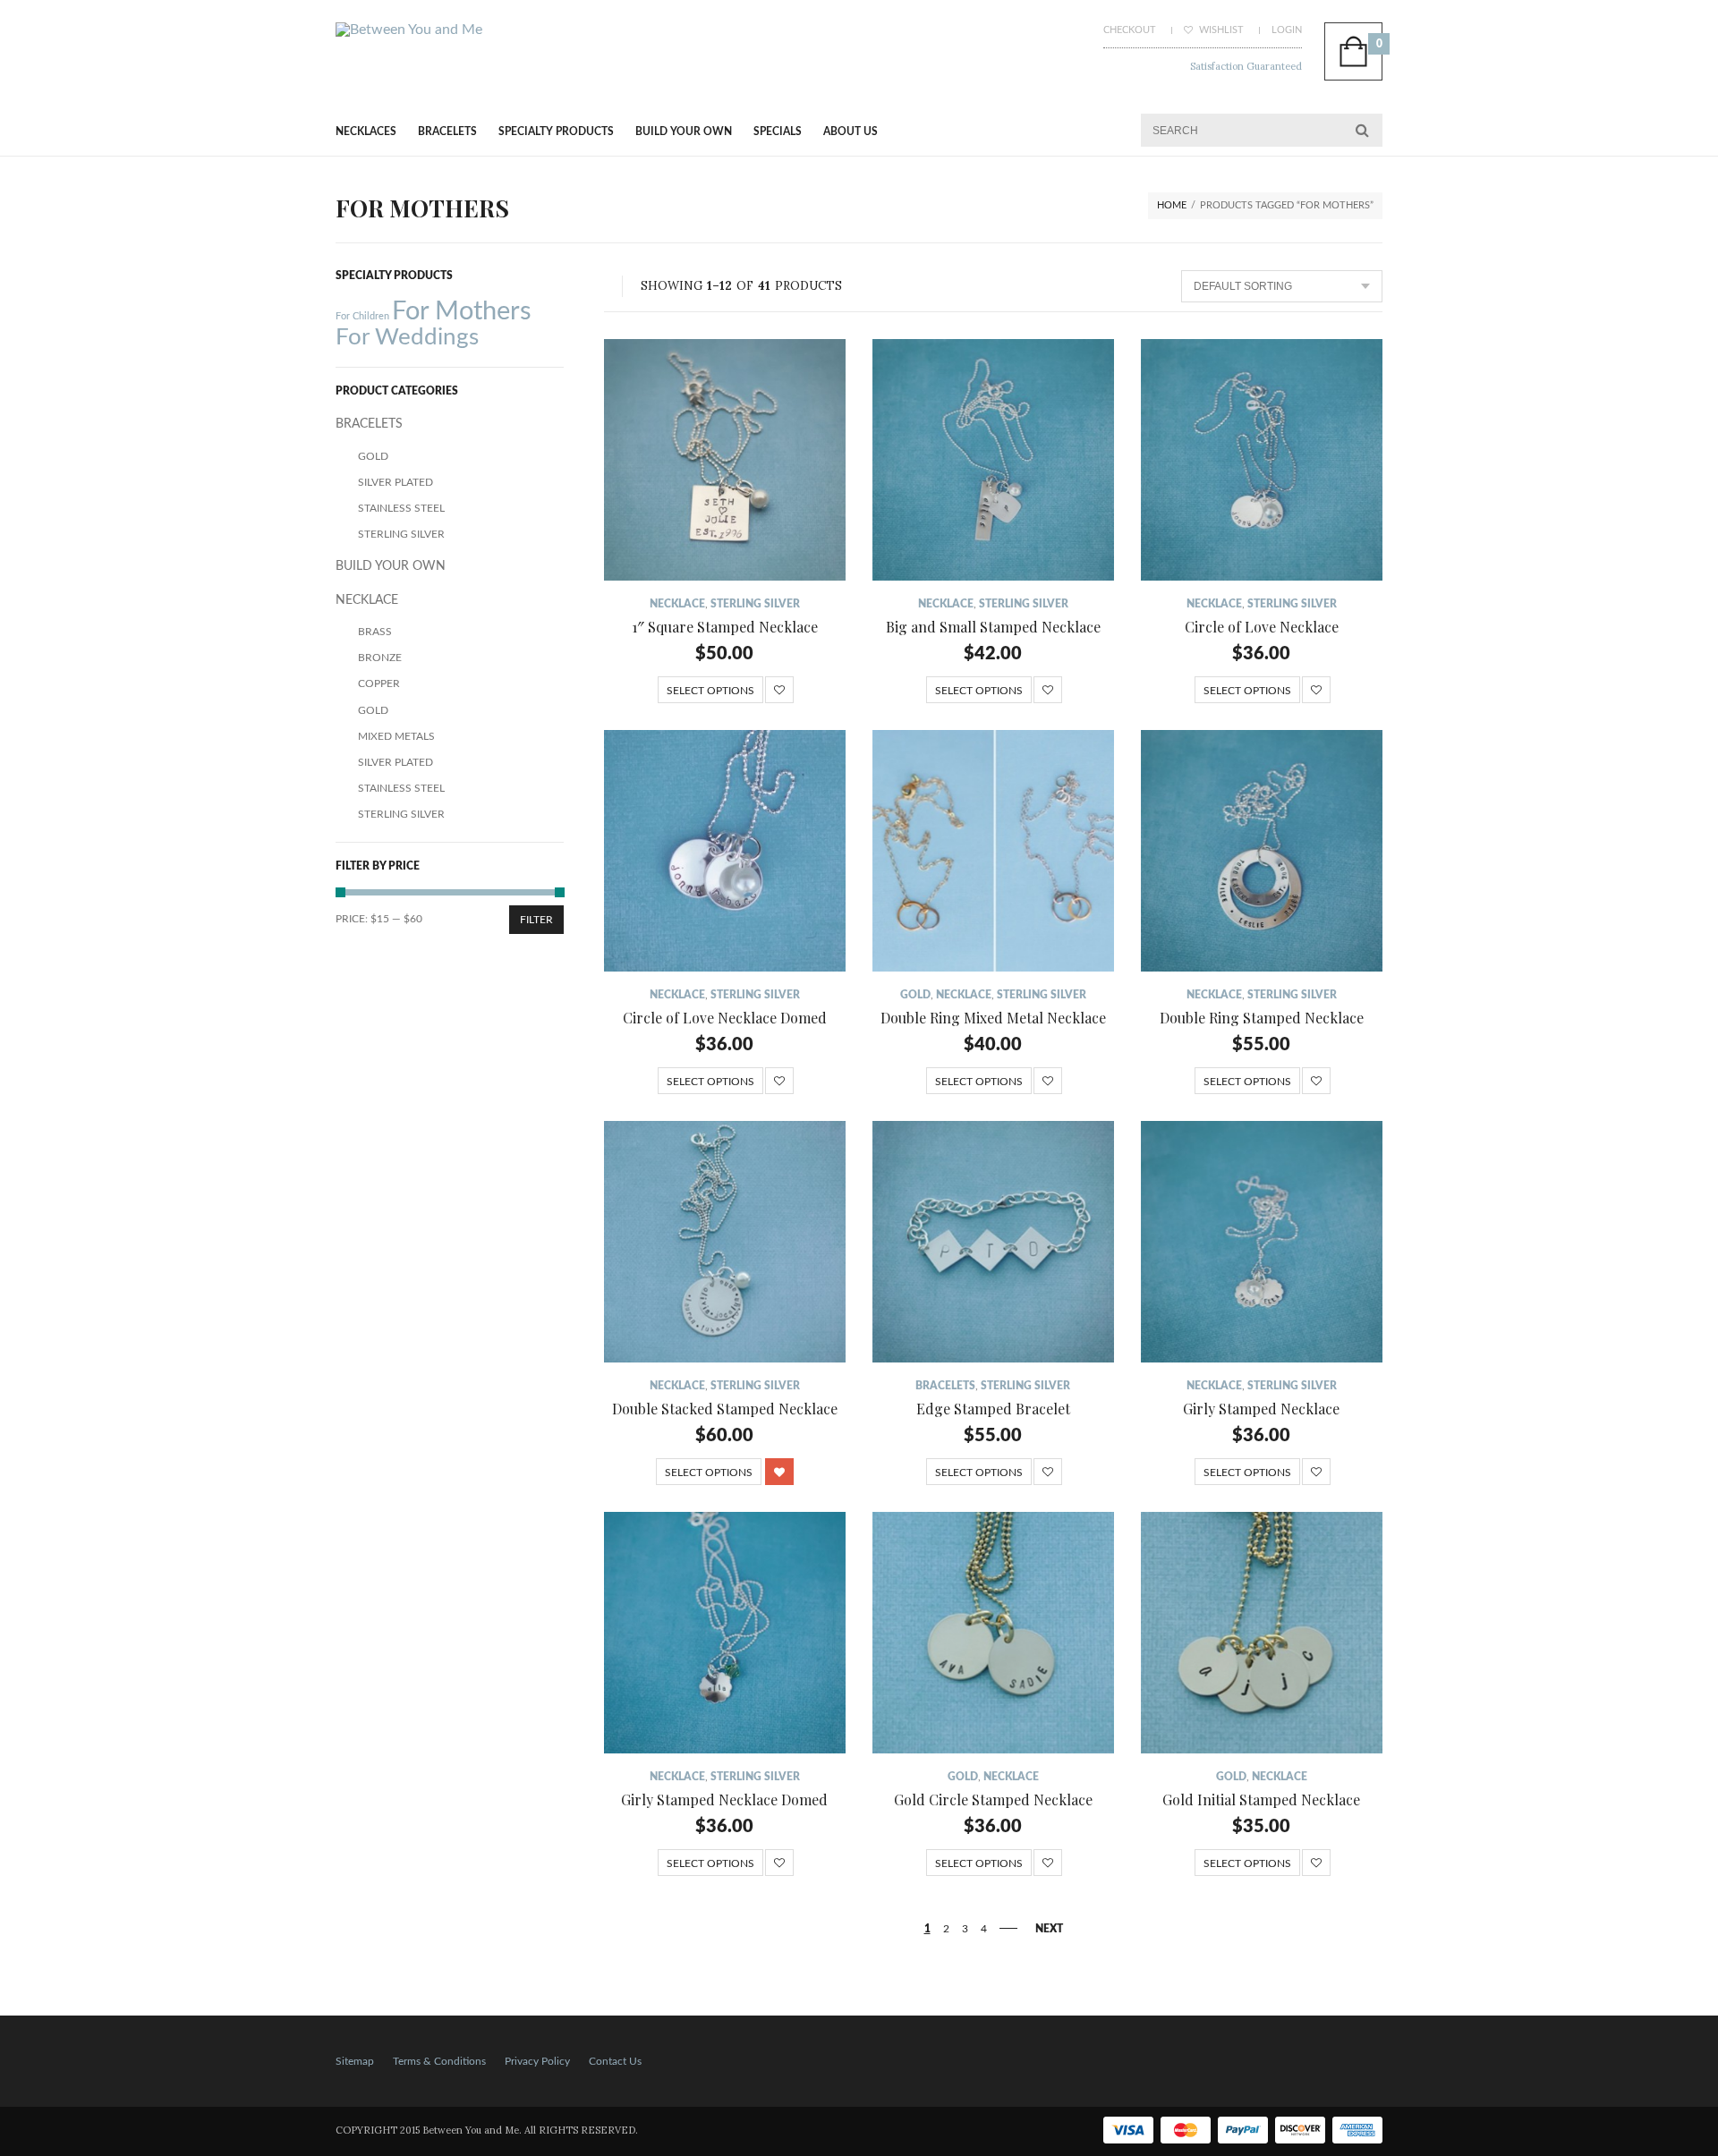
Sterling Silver (755, 604)
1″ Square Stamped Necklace (725, 627)
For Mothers (462, 311)
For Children (362, 316)
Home (1172, 205)
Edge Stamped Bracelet (993, 1409)
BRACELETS (447, 132)
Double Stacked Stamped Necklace (725, 1409)
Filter (536, 920)
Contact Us (615, 2061)
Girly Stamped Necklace (1261, 1409)
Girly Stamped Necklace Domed (724, 1799)
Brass (375, 632)
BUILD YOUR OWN (684, 132)
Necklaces (366, 132)
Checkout (1130, 30)
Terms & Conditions (439, 2061)
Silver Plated (395, 482)
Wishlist (1220, 30)
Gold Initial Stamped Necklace (1261, 1799)
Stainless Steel (401, 508)
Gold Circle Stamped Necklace (993, 1799)
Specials (778, 132)
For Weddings (407, 337)
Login (1287, 30)
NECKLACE (677, 604)
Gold (915, 995)
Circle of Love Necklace (1262, 627)
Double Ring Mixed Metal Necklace (993, 1018)
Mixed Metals (396, 736)
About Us (850, 132)
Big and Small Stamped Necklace (993, 627)
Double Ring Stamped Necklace (1262, 1018)
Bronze (380, 658)
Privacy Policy (537, 2061)
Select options (710, 691)
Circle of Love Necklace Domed (725, 1018)
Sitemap (355, 2061)
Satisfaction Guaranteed (1246, 66)
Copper (379, 683)
